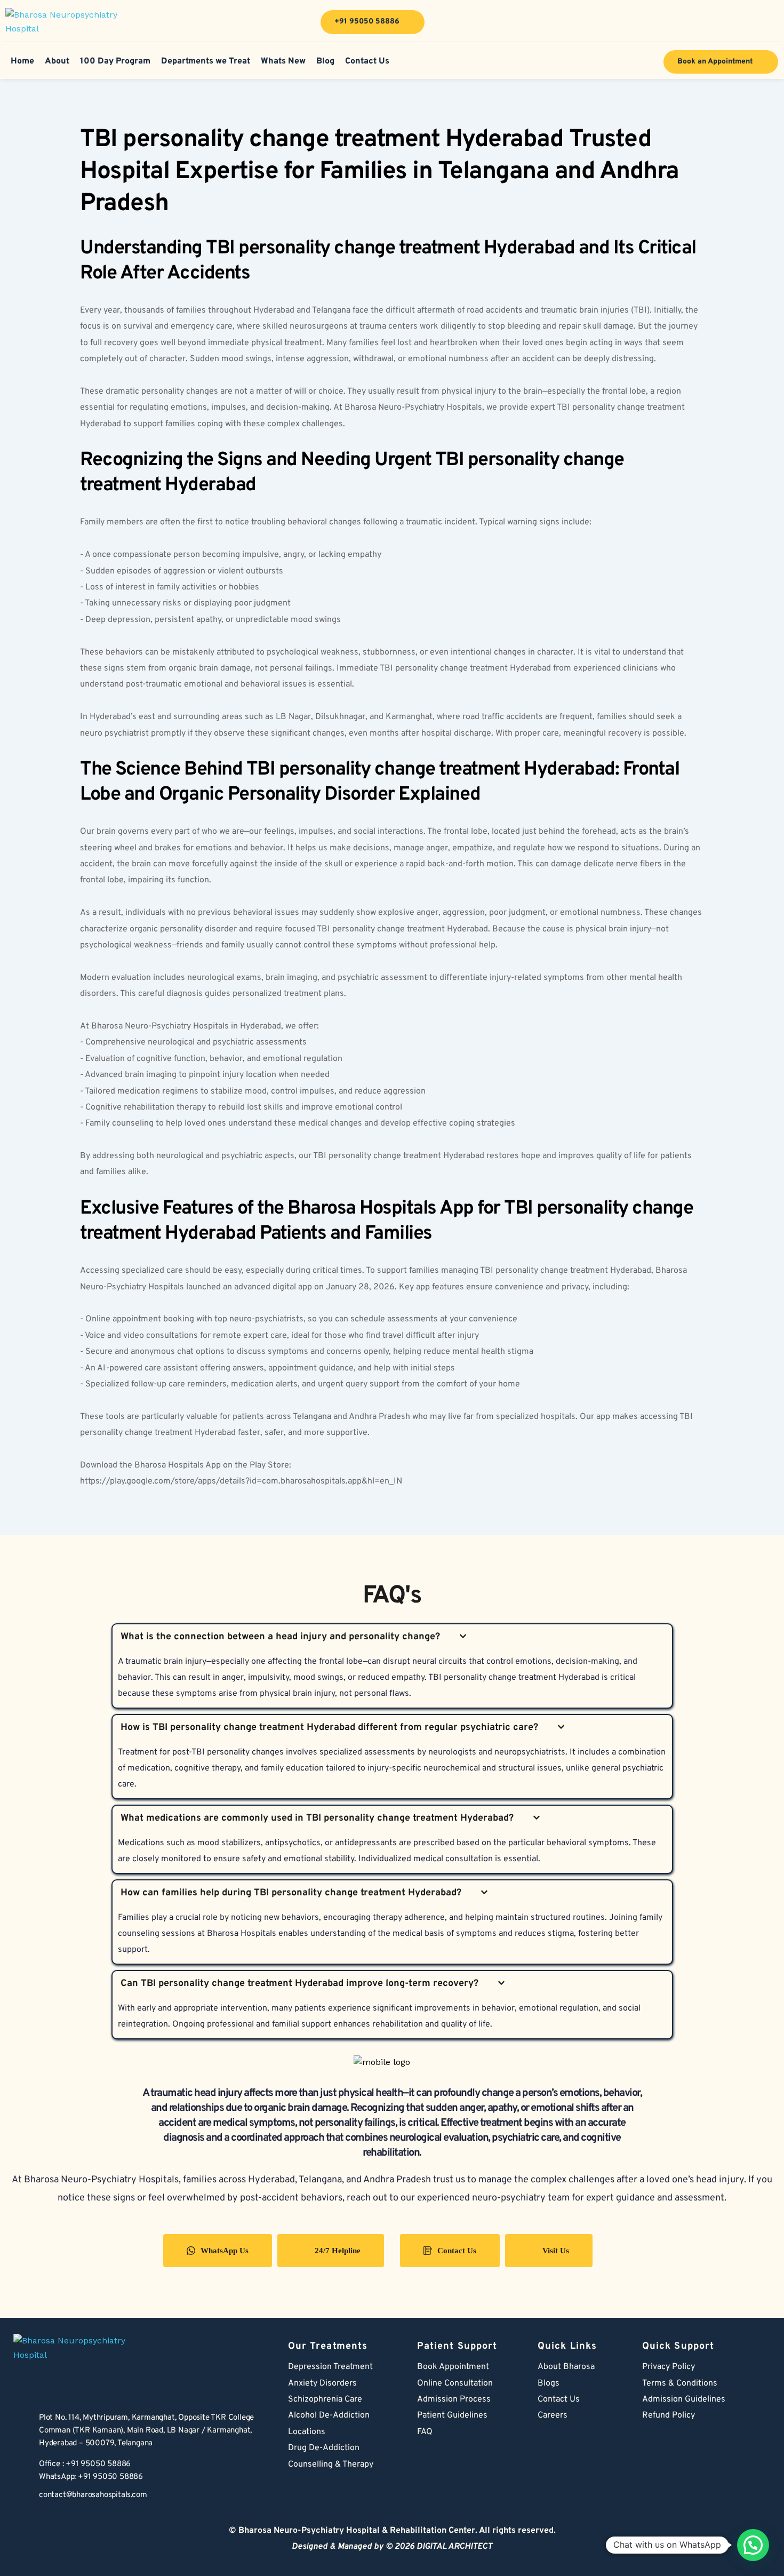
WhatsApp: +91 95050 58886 (91, 2477)
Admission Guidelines (684, 2399)
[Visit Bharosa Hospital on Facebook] (640, 22)
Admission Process (454, 2399)
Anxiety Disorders (322, 2383)
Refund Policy (669, 2415)
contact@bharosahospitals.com (93, 2495)
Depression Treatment (331, 2367)
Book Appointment (453, 2367)
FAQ (425, 2432)
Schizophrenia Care (325, 2399)
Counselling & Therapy (331, 2465)
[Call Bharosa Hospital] (21, 2471)
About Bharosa (566, 2367)
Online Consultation (455, 2383)
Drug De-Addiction (324, 2448)
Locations (307, 2432)
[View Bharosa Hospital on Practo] (705, 22)
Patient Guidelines (452, 2415)
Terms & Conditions (680, 2383)
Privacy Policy (669, 2367)
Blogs (549, 2383)
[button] (753, 2545)
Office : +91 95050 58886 (85, 2464)
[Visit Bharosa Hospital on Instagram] (738, 22)
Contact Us (559, 2399)
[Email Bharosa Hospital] (21, 2497)
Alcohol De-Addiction (329, 2415)
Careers (553, 2415)
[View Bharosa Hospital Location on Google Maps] (21, 2431)
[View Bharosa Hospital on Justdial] (770, 22)
